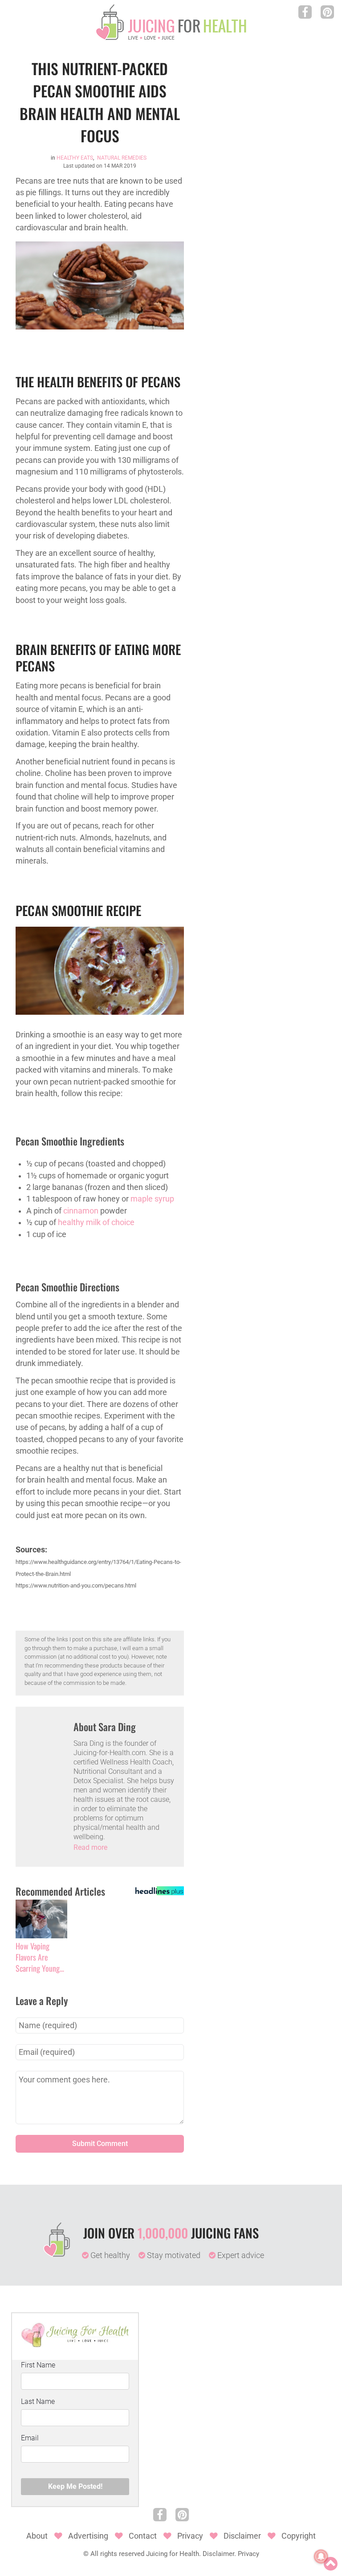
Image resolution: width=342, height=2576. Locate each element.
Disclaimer (242, 2536)
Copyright (299, 2536)
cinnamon (81, 1211)
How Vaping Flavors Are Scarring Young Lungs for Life (38, 1957)
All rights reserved (117, 2554)
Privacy (190, 2536)
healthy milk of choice (96, 1222)
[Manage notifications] (321, 2556)
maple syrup (152, 1199)
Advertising (88, 2536)
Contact (143, 2536)
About (37, 2536)
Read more (90, 1847)
